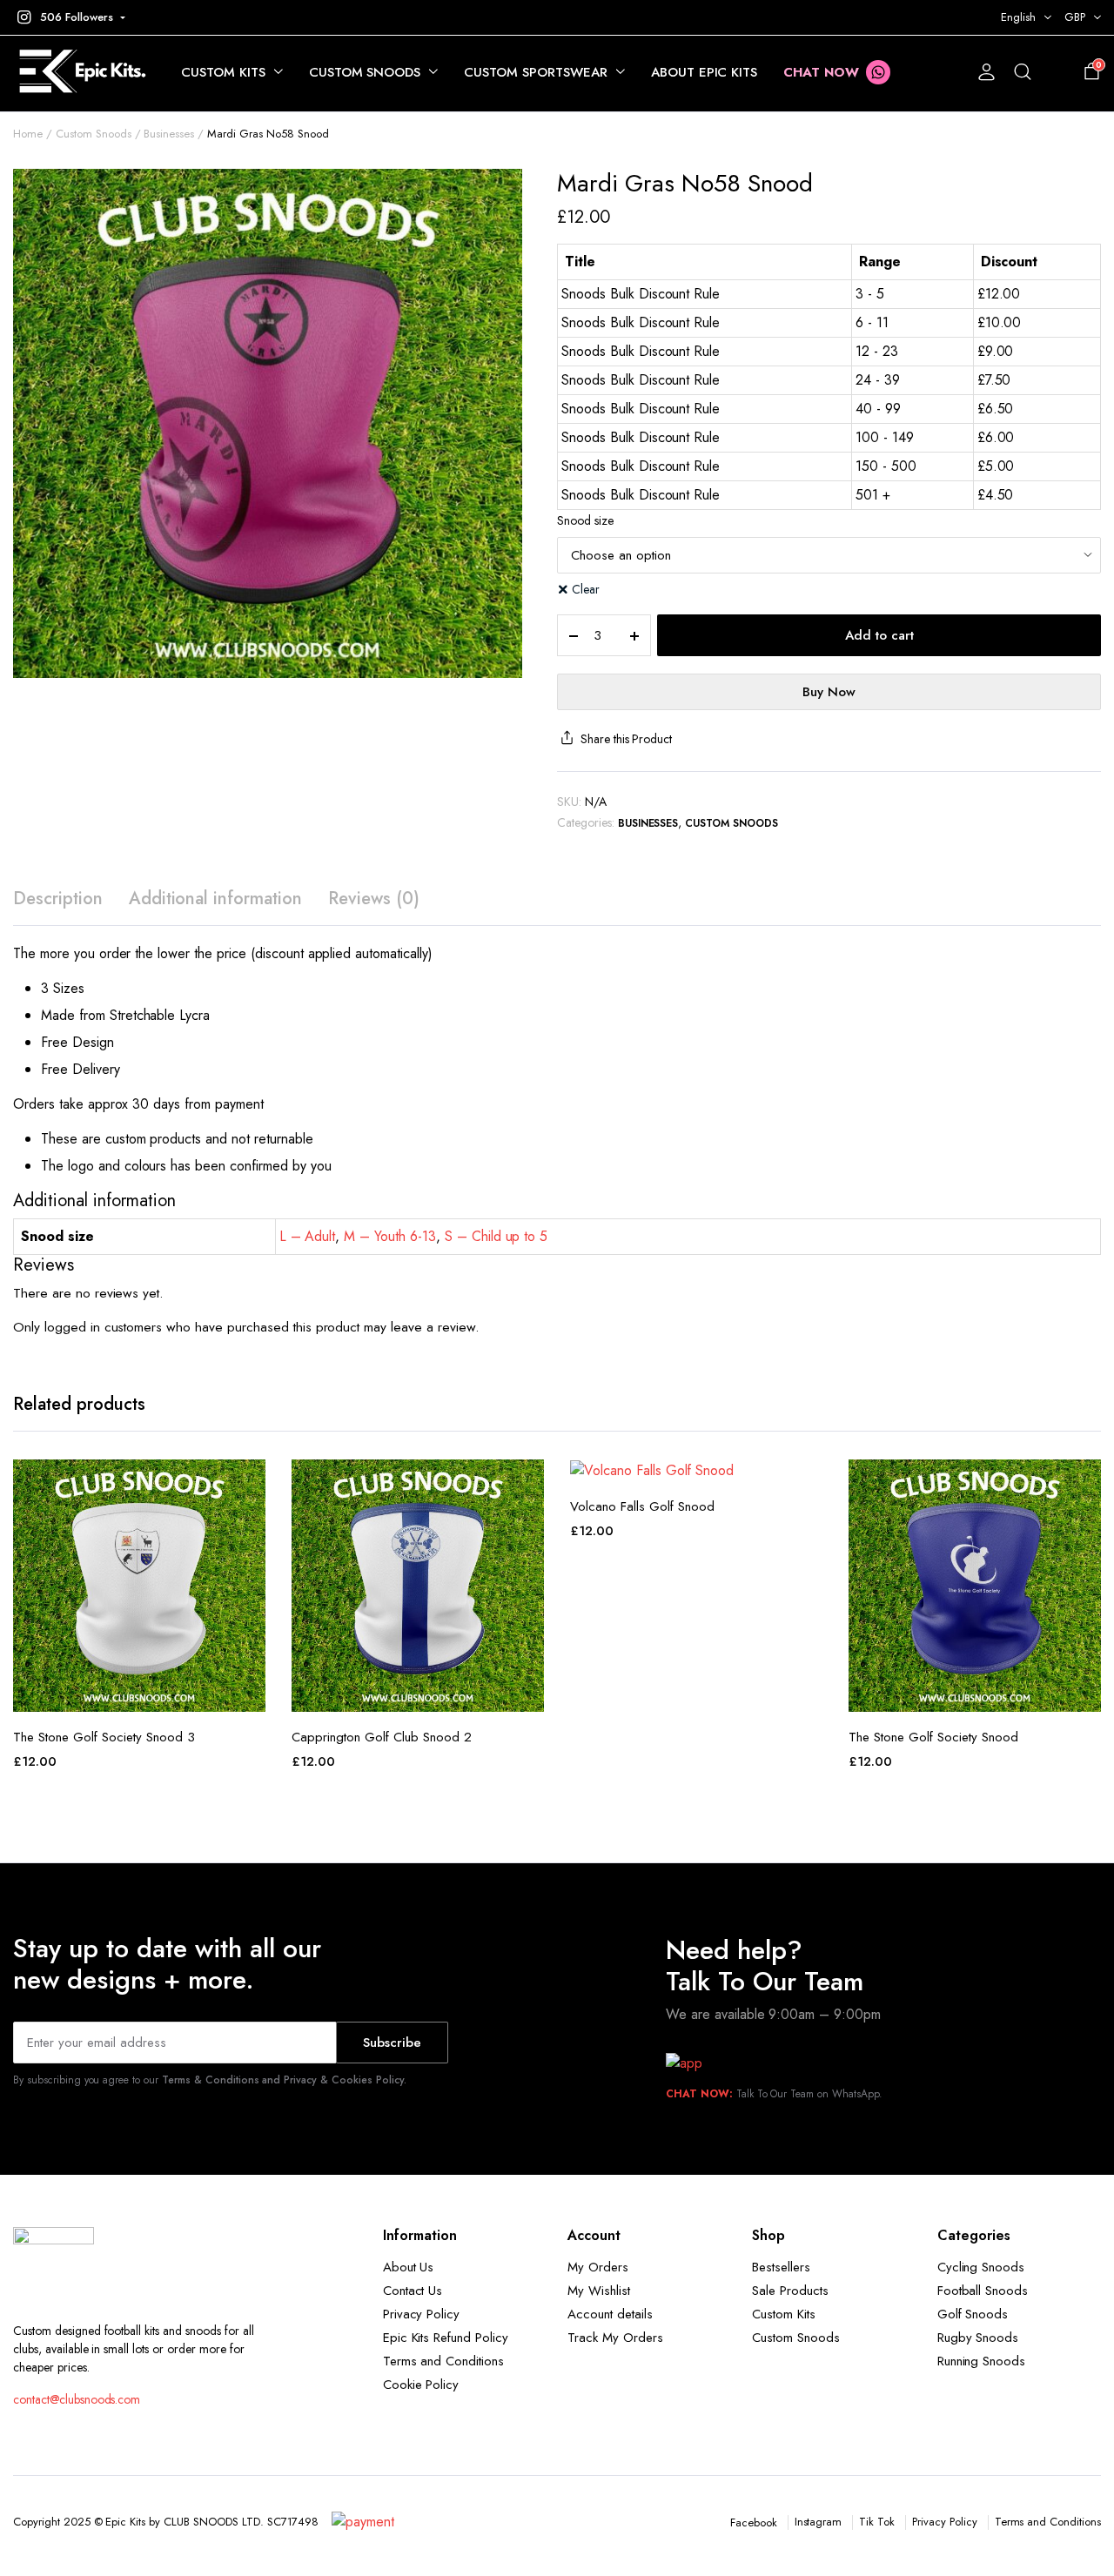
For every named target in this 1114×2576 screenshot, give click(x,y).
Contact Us (413, 2291)
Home (28, 134)
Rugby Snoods (978, 2338)
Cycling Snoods (981, 2267)
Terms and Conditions (443, 2361)
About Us (409, 2267)
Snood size (585, 520)
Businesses (169, 134)
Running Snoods (982, 2361)
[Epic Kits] (80, 73)
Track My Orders (615, 2338)
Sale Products (790, 2291)
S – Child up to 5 (497, 1236)
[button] (69, 17)
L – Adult (308, 1236)
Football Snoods (983, 2291)
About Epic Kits (705, 72)
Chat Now (821, 72)
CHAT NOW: (699, 2094)
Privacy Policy (422, 2314)
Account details (610, 2314)
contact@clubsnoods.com (77, 2399)
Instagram (819, 2522)
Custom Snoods (365, 72)
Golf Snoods (973, 2314)
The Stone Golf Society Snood (933, 1737)
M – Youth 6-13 (390, 1236)
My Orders (598, 2267)
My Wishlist (599, 2291)
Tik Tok (877, 2522)
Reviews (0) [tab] (374, 899)
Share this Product (626, 739)
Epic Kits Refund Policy (446, 2338)
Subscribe (392, 2043)
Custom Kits (223, 72)
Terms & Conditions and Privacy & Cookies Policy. (284, 2080)
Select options (139, 1693)
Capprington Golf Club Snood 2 (382, 1737)
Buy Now (829, 692)
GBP (1075, 17)
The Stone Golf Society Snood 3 (104, 1737)
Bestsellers (781, 2267)
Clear (586, 589)
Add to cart (879, 635)
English (1018, 17)
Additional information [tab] (215, 899)
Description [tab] (58, 899)
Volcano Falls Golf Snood (642, 1506)
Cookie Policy (421, 2385)
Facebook (754, 2522)
